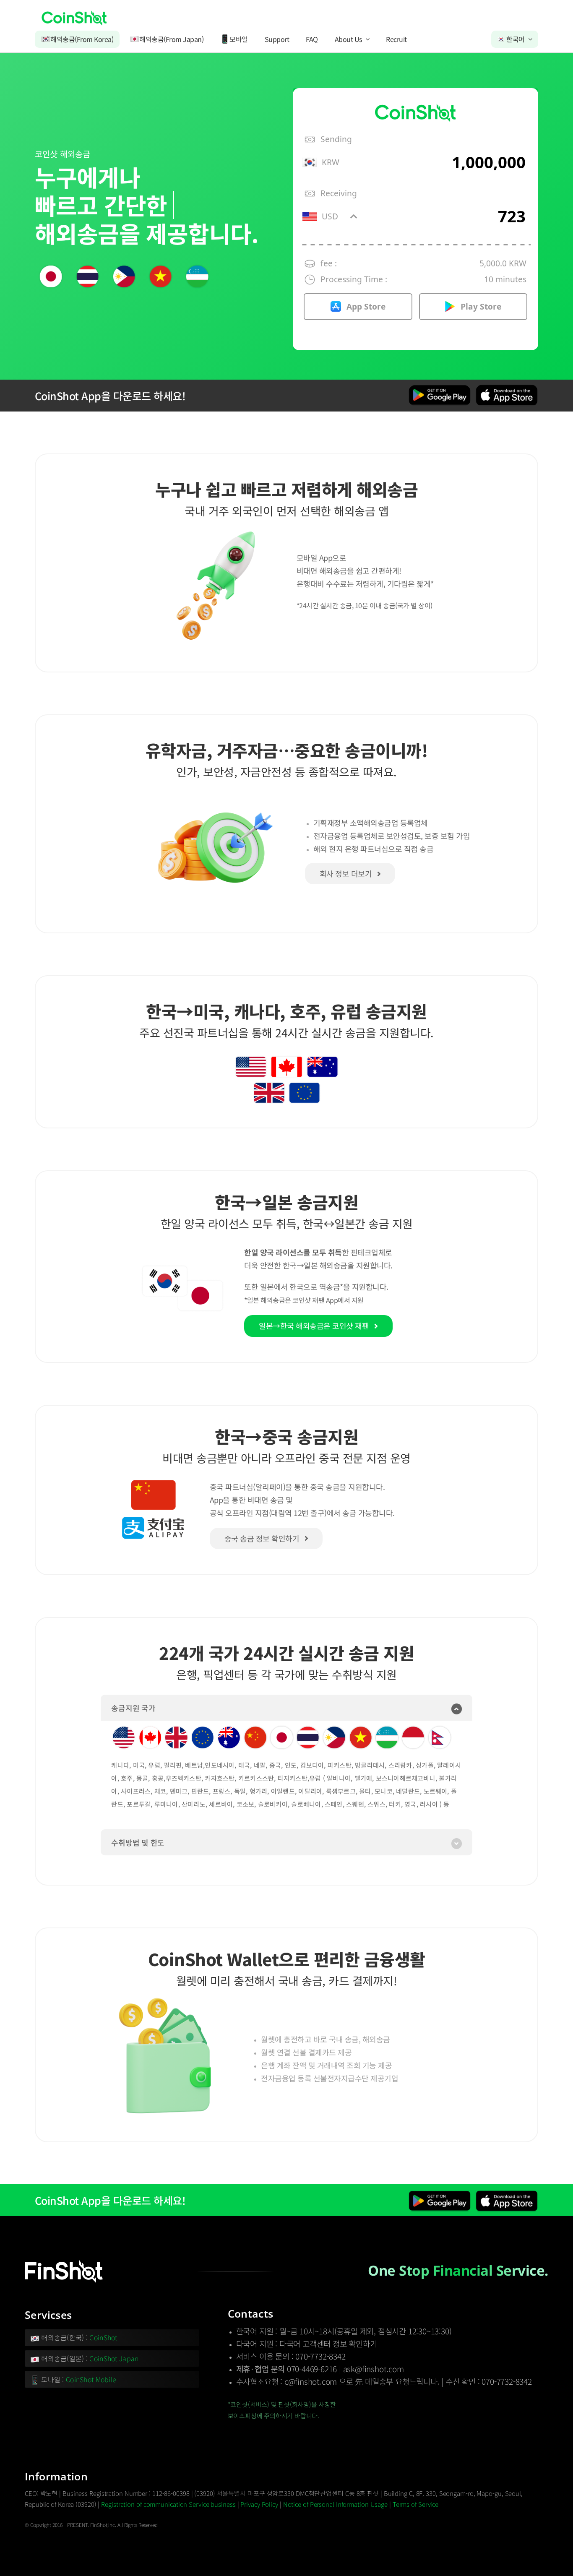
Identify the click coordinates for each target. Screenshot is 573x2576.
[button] (286, 1708)
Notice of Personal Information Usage (335, 2504)
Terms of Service (415, 2504)
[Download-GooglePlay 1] (440, 388)
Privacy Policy (259, 2504)
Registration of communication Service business (168, 2504)
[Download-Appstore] (507, 388)
